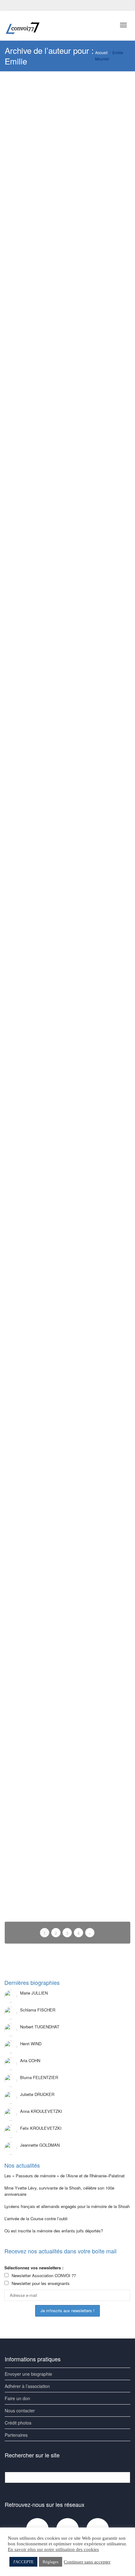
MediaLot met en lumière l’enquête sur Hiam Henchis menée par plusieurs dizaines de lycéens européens (66, 300)
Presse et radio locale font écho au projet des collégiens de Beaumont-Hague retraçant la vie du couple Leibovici (64, 393)
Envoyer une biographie (28, 2374)
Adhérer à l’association (27, 2386)
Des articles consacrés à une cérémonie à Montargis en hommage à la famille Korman (66, 1705)
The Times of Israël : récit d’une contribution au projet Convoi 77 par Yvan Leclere (64, 1308)
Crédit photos (18, 2423)
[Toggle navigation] (123, 25)
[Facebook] (10, 5)
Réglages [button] (51, 2562)
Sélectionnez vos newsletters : (34, 2268)
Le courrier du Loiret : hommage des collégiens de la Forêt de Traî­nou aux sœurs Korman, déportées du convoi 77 (67, 1404)
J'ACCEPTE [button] (23, 2562)
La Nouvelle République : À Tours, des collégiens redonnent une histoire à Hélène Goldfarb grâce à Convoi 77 (66, 679)
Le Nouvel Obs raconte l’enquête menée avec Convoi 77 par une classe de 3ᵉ (66, 211)
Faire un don (17, 2398)
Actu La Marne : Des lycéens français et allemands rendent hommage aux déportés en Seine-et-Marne (67, 1218)
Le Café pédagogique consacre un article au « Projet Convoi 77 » (63, 1790)
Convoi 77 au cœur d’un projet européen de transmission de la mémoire (61, 123)
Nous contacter (20, 2410)
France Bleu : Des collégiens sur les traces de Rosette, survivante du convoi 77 (67, 488)
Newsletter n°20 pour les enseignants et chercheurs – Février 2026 (67, 1129)
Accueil (101, 52)
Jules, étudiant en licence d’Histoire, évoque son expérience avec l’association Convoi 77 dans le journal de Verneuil (66, 1607)
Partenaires (16, 2435)
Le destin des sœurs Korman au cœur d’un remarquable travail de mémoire (66, 768)
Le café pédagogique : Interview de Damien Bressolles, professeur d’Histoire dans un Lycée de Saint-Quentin (64, 1503)
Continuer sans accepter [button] (87, 2562)
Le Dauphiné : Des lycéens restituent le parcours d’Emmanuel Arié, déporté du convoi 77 (67, 1038)
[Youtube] (21, 5)
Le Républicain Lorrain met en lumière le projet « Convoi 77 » (66, 850)
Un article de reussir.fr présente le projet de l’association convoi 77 (67, 1870)
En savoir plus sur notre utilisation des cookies (53, 2549)
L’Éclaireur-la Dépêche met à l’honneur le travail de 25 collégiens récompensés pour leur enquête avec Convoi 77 (67, 584)
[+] (68, 110)
